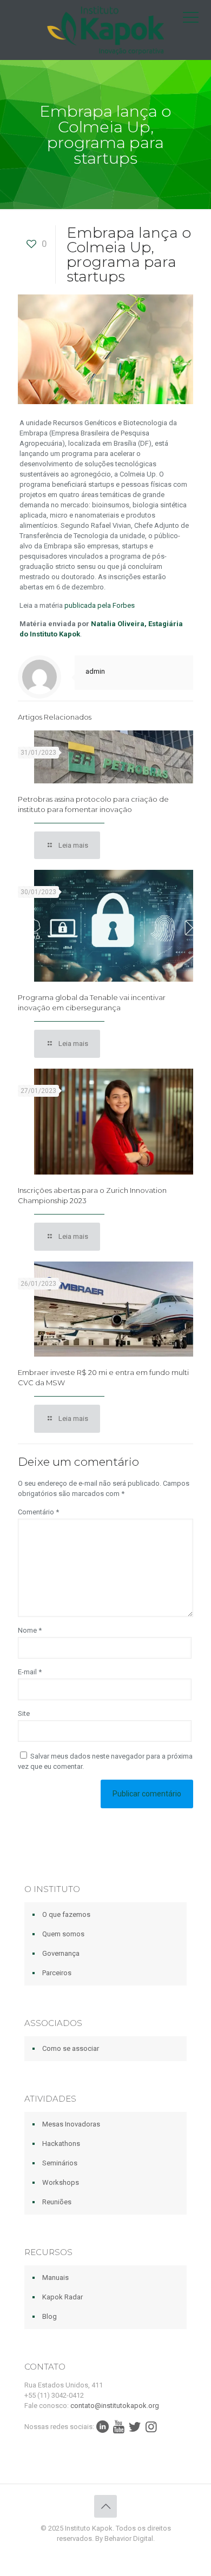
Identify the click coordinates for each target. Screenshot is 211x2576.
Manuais (55, 2278)
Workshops (61, 2182)
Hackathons (61, 2144)
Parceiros (57, 1973)
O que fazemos (66, 1914)
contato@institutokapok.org (115, 2406)
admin (95, 671)
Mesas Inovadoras (71, 2124)
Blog (50, 2316)
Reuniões (57, 2202)
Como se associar (71, 2048)
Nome (30, 1630)
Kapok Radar (62, 2297)
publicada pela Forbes (99, 605)
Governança (61, 1953)
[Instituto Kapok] (105, 30)
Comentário (38, 1512)
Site (24, 1713)
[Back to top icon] (105, 2506)
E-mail (30, 1672)
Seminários (60, 2163)
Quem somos (63, 1934)
